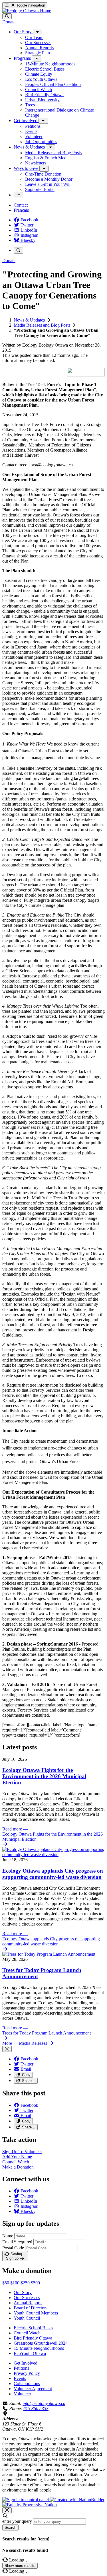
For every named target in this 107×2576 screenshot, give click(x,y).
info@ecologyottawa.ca (44, 2403)
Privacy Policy (27, 2373)
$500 (35, 2283)
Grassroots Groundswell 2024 (41, 2343)
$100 (15, 2283)
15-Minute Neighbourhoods (39, 2348)
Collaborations (27, 2384)
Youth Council (27, 2318)
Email (17, 2242)
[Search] (7, 16)
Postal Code (13, 2248)
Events (20, 2378)
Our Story (23, 2292)
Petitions (21, 2368)
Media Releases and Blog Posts (43, 325)
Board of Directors (31, 2308)
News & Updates (30, 320)
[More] (38, 32)
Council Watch (27, 2333)
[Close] (7, 2049)
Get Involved (26, 2363)
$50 (6, 2283)
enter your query (17, 2521)
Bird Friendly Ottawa (33, 2338)
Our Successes (27, 2298)
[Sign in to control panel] (26, 2500)
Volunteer (22, 2394)
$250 (26, 2283)
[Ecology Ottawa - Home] (27, 11)
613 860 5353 (36, 2409)
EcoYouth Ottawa (30, 2353)
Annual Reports (28, 2303)
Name (8, 2236)
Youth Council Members (36, 2313)
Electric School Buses (33, 2328)
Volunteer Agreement (33, 2389)
